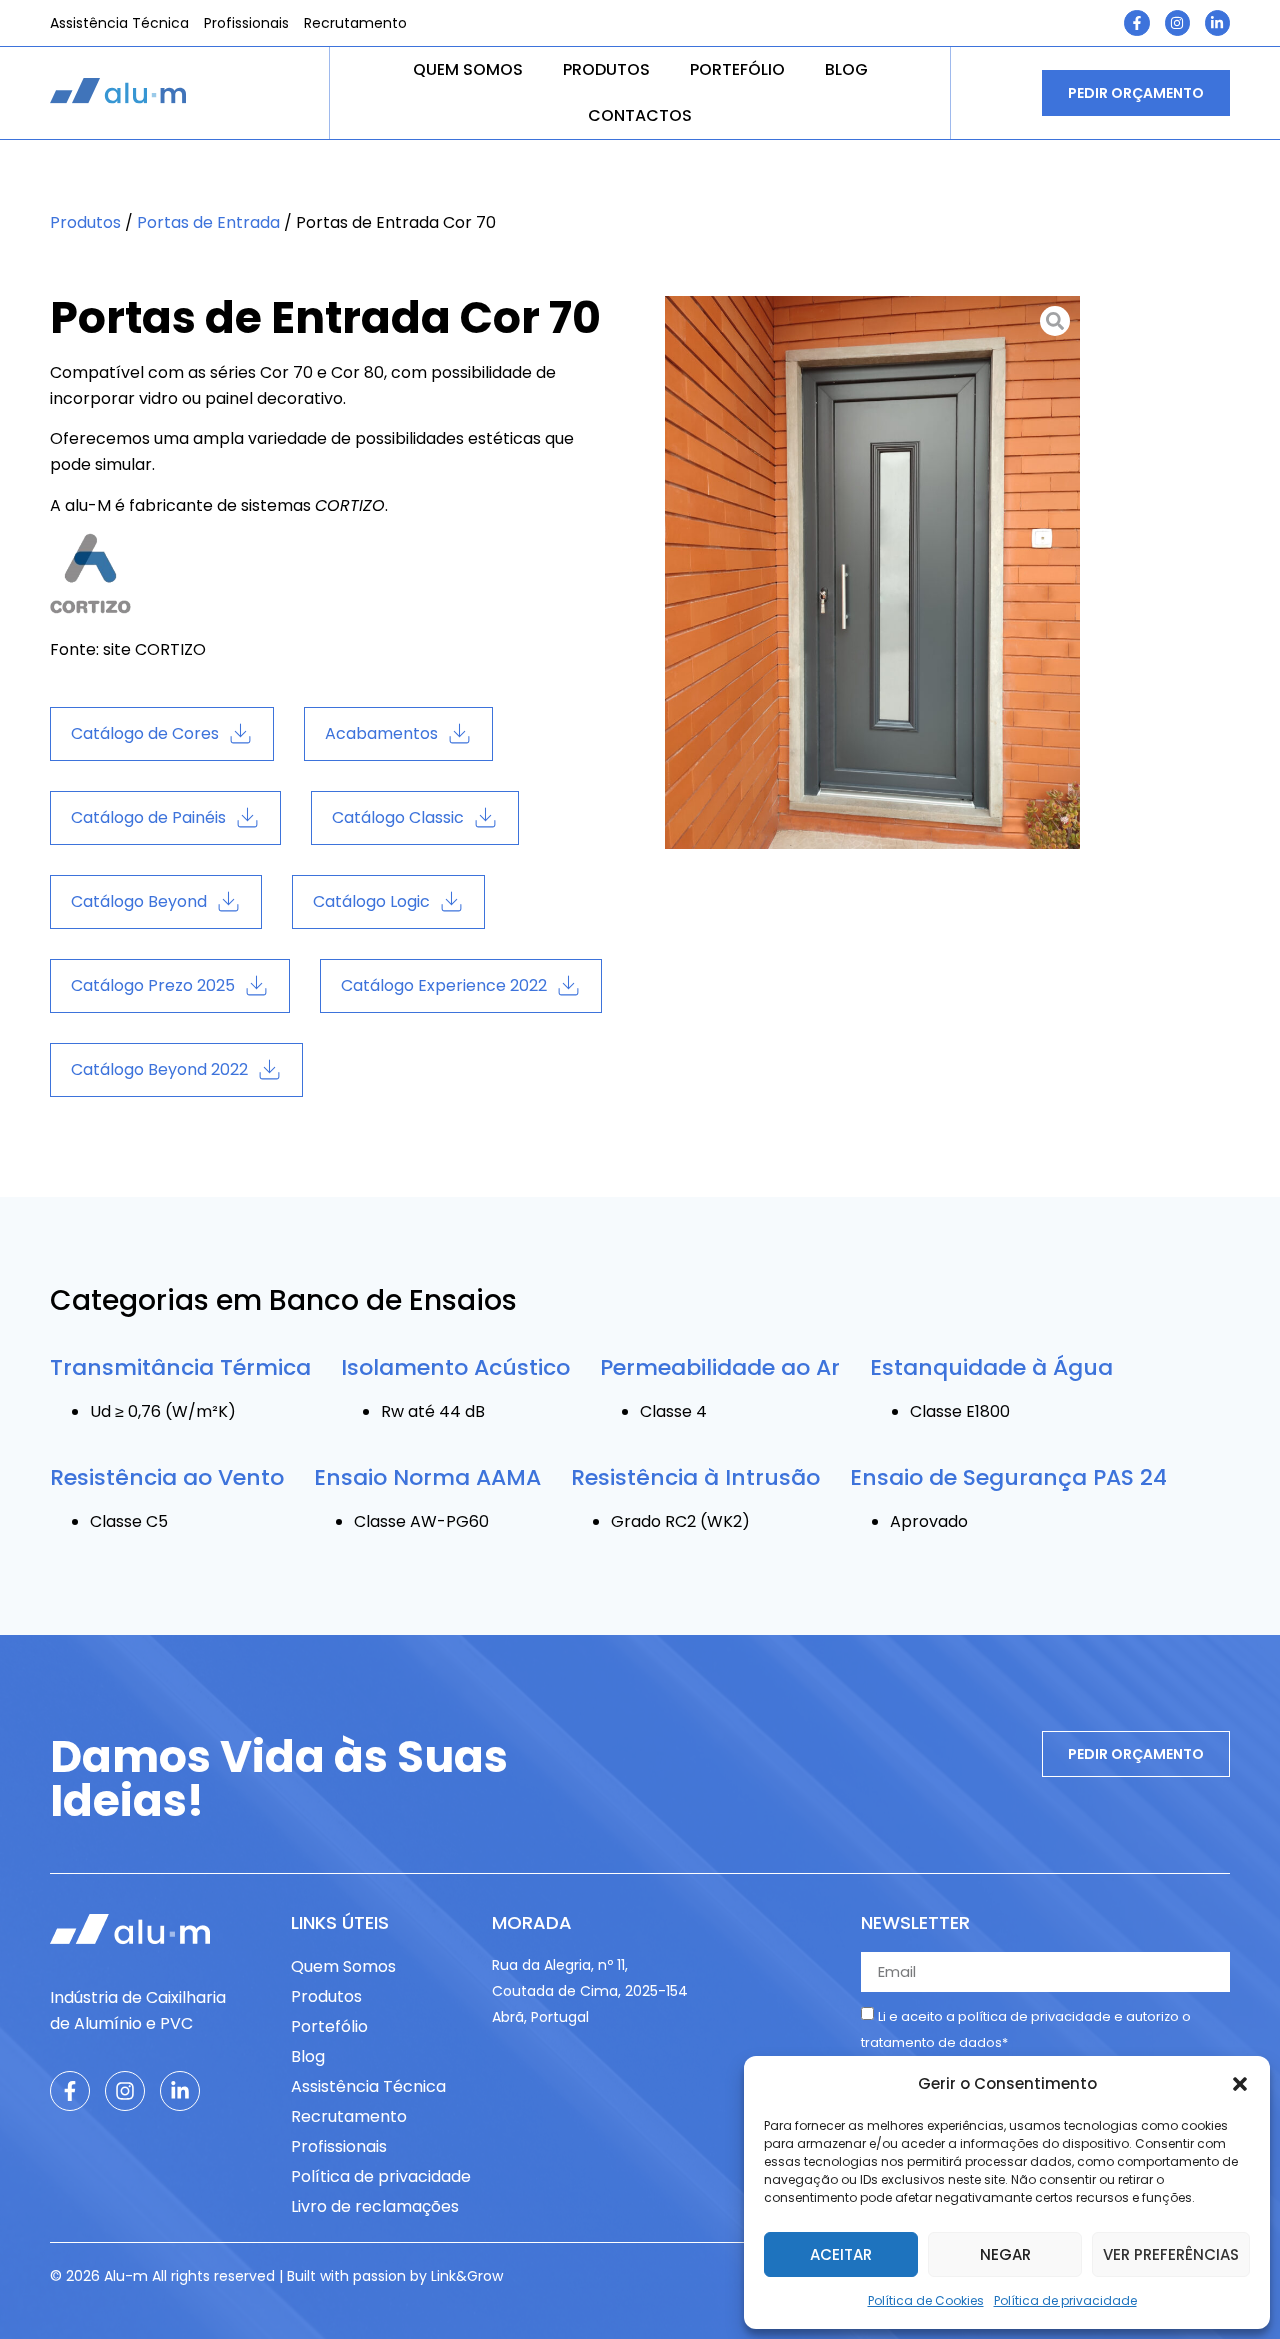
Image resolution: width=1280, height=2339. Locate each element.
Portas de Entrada (208, 222)
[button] (1240, 2084)
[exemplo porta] (872, 572)
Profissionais (246, 23)
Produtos (606, 69)
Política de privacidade (1065, 2300)
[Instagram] (1177, 22)
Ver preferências (1171, 2254)
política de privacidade (1034, 2016)
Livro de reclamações (375, 2206)
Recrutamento (355, 23)
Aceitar (841, 2254)
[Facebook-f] (1136, 22)
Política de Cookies (926, 2300)
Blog (846, 69)
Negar (1005, 2254)
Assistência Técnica (119, 23)
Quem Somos (468, 69)
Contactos (640, 115)
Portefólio (737, 69)
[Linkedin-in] (1217, 22)
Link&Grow (467, 2276)
